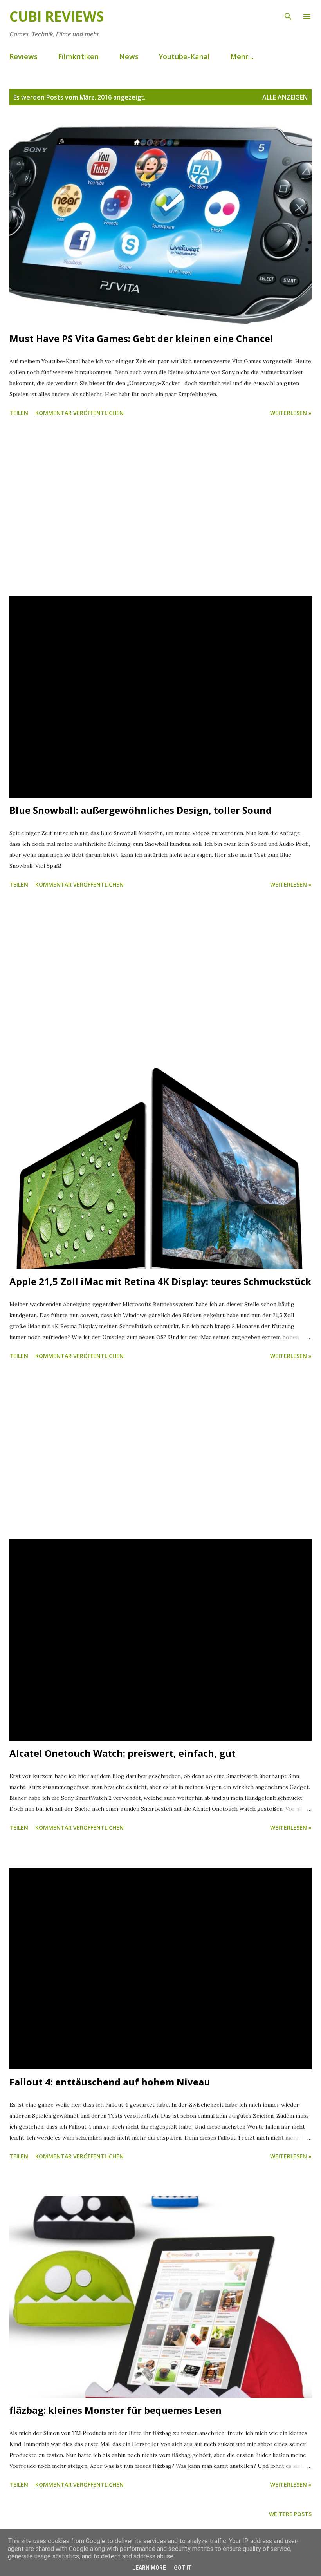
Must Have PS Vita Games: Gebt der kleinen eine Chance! (141, 338)
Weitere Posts (290, 2514)
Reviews (23, 56)
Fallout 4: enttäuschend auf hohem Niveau (110, 2082)
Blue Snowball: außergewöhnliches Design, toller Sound (141, 810)
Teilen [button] (19, 413)
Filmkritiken (78, 56)
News (129, 56)
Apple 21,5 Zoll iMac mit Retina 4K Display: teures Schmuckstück (160, 1281)
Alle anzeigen (285, 97)
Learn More (149, 2568)
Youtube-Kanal (184, 56)
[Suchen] (288, 14)
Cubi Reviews (57, 16)
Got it (183, 2568)
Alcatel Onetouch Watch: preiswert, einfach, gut (123, 1753)
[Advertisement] (160, 508)
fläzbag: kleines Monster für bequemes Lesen (115, 2410)
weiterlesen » (291, 413)
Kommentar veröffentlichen (79, 413)
